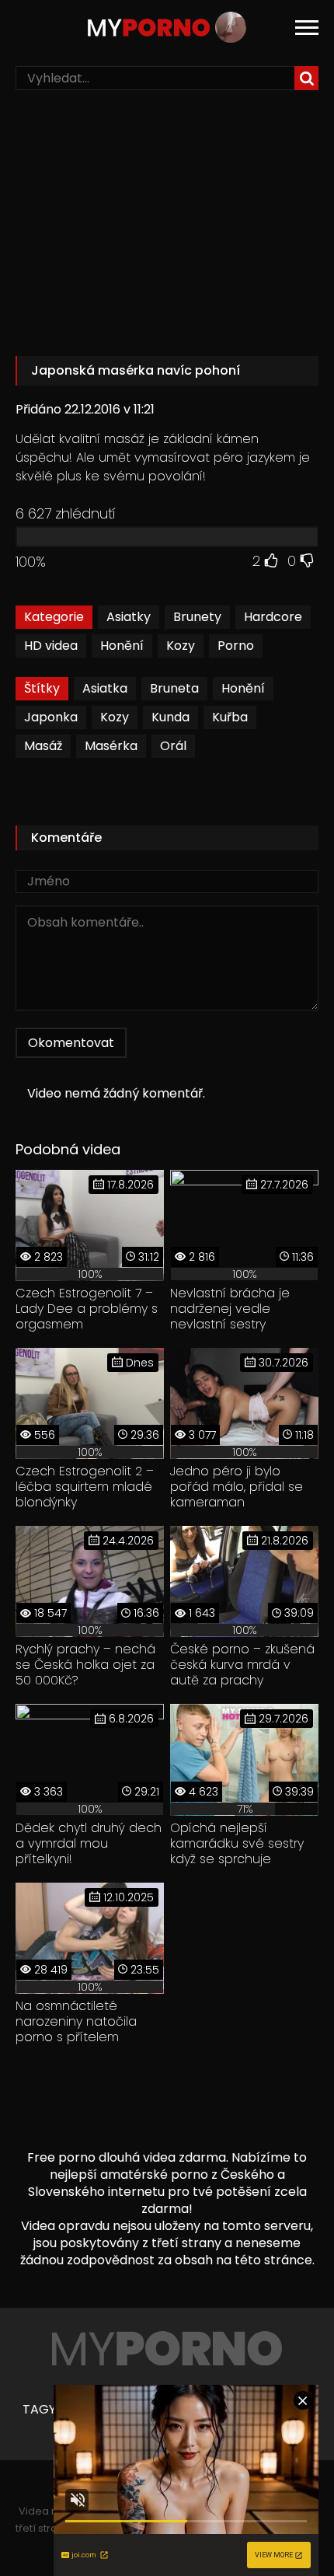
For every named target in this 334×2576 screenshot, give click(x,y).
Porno (236, 646)
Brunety (197, 617)
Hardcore (273, 617)
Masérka (111, 746)
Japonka (51, 717)
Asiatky (129, 617)
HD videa (51, 646)
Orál (173, 746)
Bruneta (174, 688)
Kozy (181, 646)
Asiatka (105, 688)
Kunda (170, 717)
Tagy (39, 2410)
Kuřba (230, 717)
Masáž (43, 746)
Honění (122, 646)
